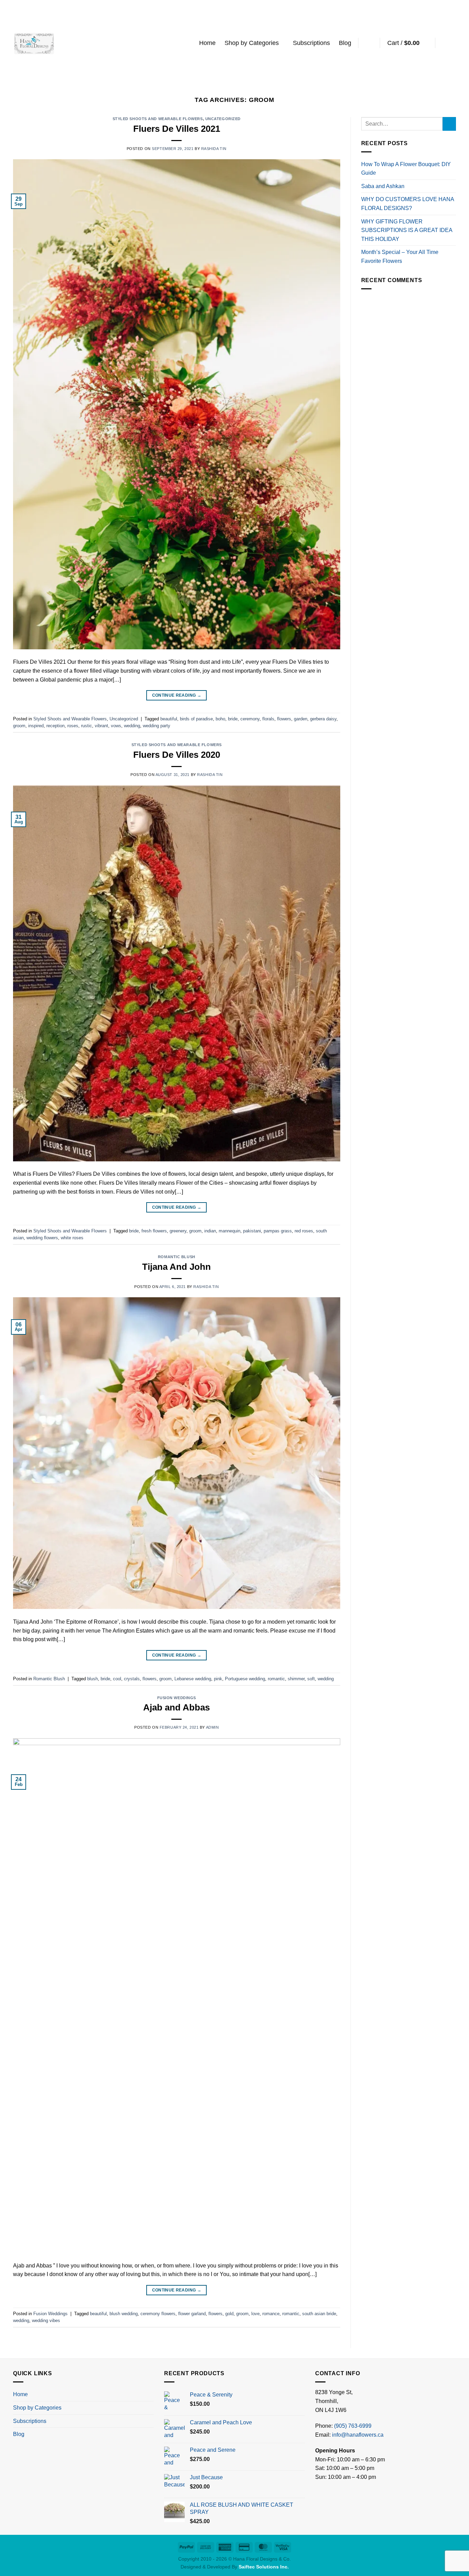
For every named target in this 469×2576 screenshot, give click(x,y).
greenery (178, 1231)
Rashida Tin (214, 149)
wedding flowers (42, 1238)
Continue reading (177, 695)
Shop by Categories (252, 43)
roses (73, 726)
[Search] (369, 43)
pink (218, 1679)
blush (93, 1679)
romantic (276, 1679)
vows (116, 726)
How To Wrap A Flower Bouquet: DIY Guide (406, 169)
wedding (132, 726)
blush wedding (124, 2314)
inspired (36, 726)
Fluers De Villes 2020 (177, 755)
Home (207, 43)
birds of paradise (196, 719)
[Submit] (449, 124)
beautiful (169, 719)
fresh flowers (154, 1231)
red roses (304, 1231)
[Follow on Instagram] (451, 43)
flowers (284, 719)
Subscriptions (311, 43)
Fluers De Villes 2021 (177, 129)
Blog (345, 43)
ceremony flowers (158, 2314)
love (255, 2314)
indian (210, 1231)
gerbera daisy (323, 719)
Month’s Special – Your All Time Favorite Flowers (400, 257)
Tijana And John (176, 1267)
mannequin (230, 1231)
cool (117, 1679)
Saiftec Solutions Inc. (264, 2567)
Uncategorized (223, 119)
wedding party (157, 726)
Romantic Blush (177, 1257)
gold (229, 2314)
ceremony (250, 719)
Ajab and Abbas (176, 1707)
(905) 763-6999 (353, 2426)
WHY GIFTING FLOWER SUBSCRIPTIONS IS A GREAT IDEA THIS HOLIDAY (407, 230)
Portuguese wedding (245, 1679)
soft (311, 1679)
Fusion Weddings (177, 1698)
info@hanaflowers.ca (358, 2435)
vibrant (101, 726)
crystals (132, 1679)
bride (233, 719)
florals (268, 719)
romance (271, 2314)
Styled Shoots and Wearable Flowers (158, 119)
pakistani (252, 1231)
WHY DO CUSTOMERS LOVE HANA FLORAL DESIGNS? (408, 204)
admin (213, 1727)
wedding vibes (46, 2320)
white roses (72, 1238)
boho (220, 719)
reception (55, 726)
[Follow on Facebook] (443, 43)
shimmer (296, 1679)
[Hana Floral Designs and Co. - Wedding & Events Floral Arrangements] (34, 43)
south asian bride (319, 2314)
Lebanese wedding (193, 1679)
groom (19, 726)
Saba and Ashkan (383, 186)
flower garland (192, 2314)
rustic (87, 726)
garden (301, 719)
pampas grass (278, 1231)
